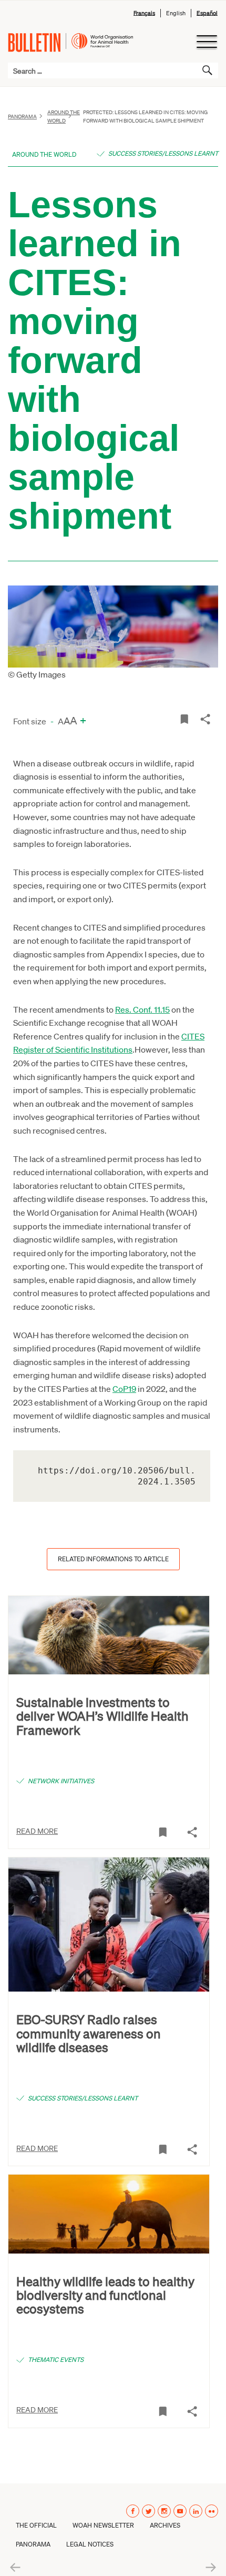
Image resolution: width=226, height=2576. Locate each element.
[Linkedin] (196, 2511)
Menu (206, 42)
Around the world (64, 116)
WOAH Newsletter (103, 2525)
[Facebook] (133, 2511)
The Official (36, 2525)
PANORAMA (33, 2544)
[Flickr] (212, 2511)
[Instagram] (164, 2511)
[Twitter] (148, 2511)
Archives (165, 2525)
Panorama (22, 116)
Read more (37, 1831)
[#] (184, 718)
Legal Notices (90, 2544)
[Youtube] (180, 2511)
